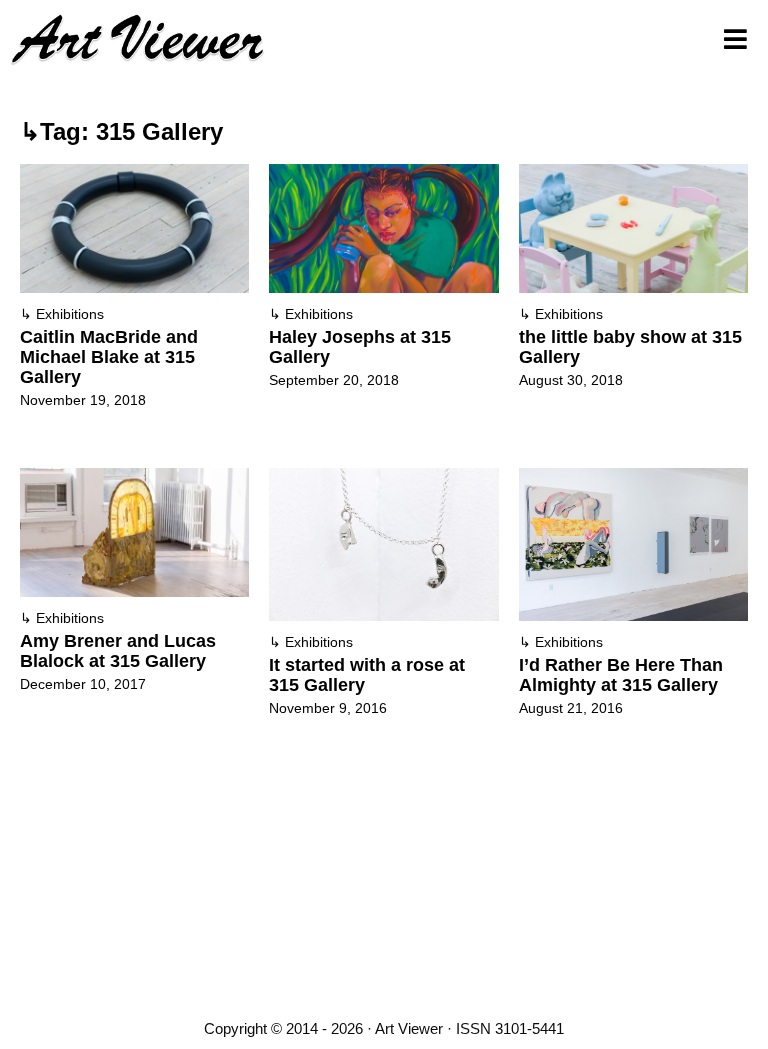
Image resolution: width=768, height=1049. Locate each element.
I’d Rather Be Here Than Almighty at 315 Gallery (621, 675)
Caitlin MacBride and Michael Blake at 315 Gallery (109, 357)
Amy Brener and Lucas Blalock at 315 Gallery (118, 651)
